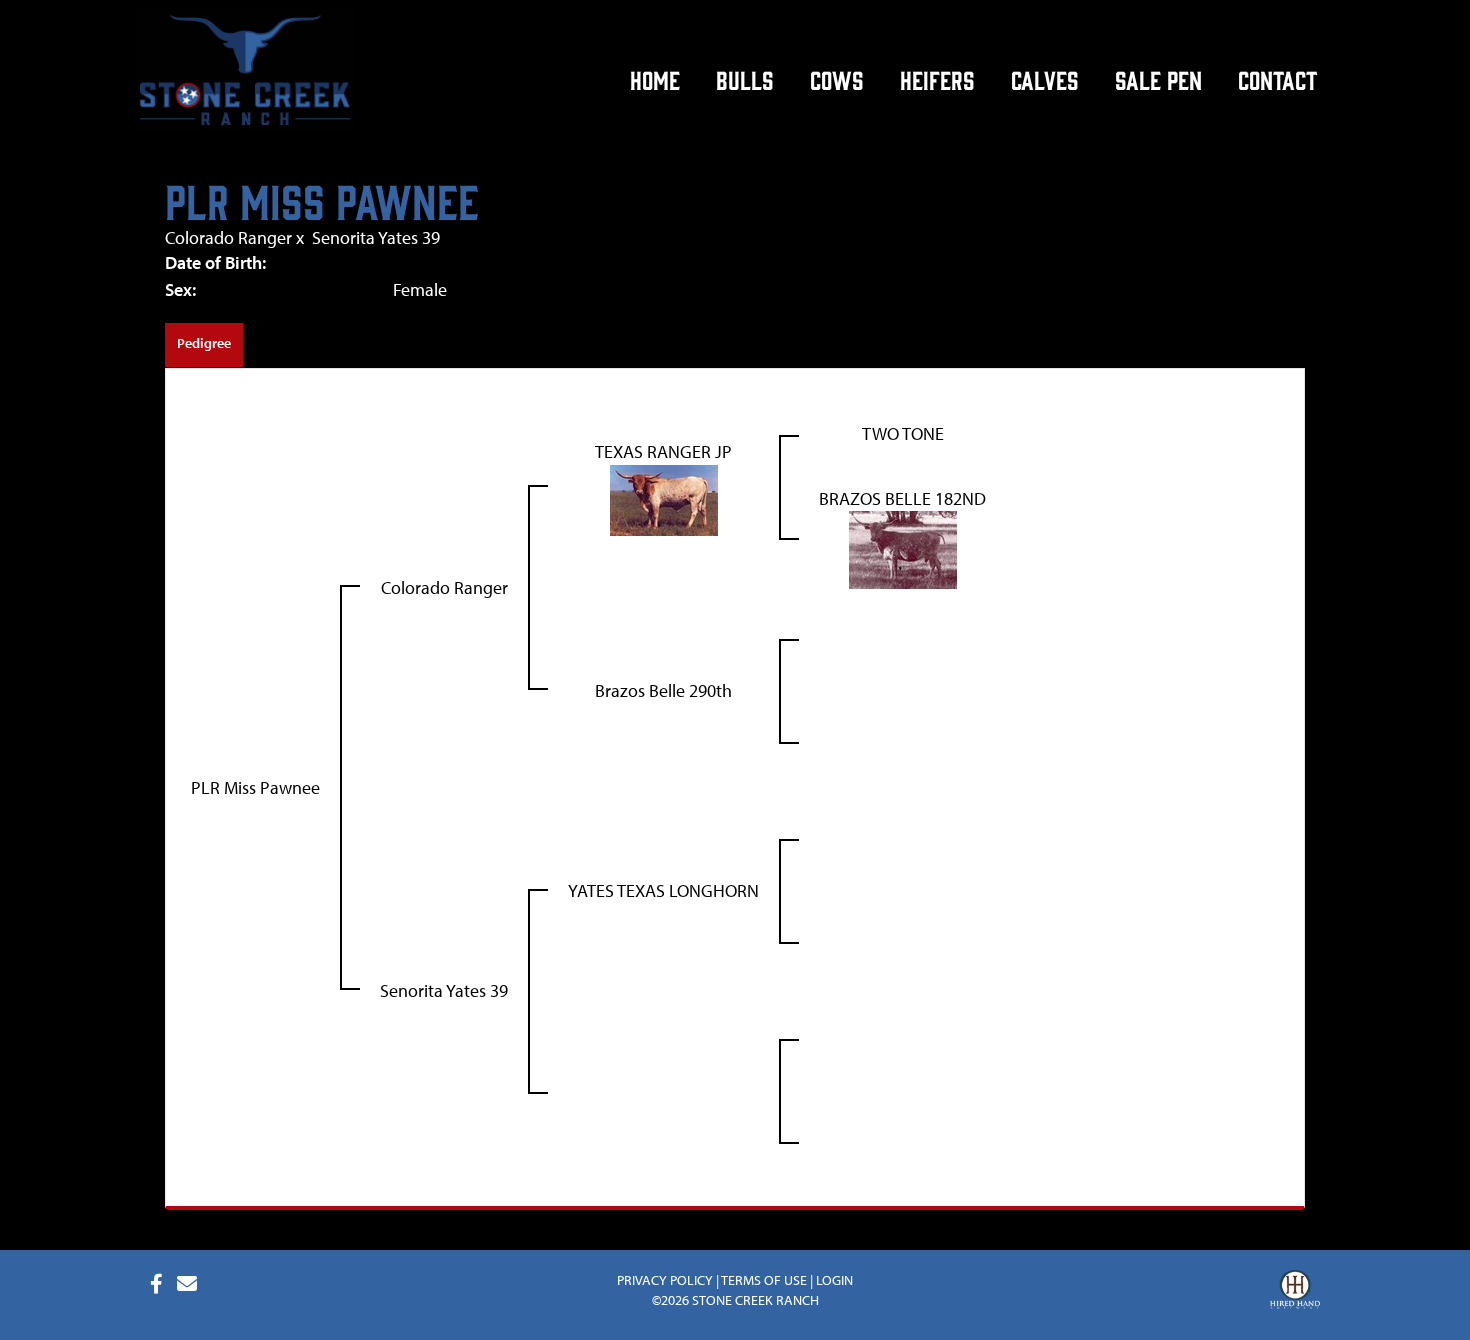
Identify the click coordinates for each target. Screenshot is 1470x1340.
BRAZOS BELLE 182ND (902, 498)
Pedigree (204, 343)
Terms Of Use (764, 1280)
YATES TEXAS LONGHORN (663, 890)
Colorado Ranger (228, 237)
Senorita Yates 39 (376, 237)
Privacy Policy (665, 1280)
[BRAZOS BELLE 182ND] (903, 548)
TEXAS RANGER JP (663, 451)
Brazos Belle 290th (663, 690)
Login (834, 1280)
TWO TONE (903, 433)
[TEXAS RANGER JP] (664, 498)
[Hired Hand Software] (1295, 1292)
